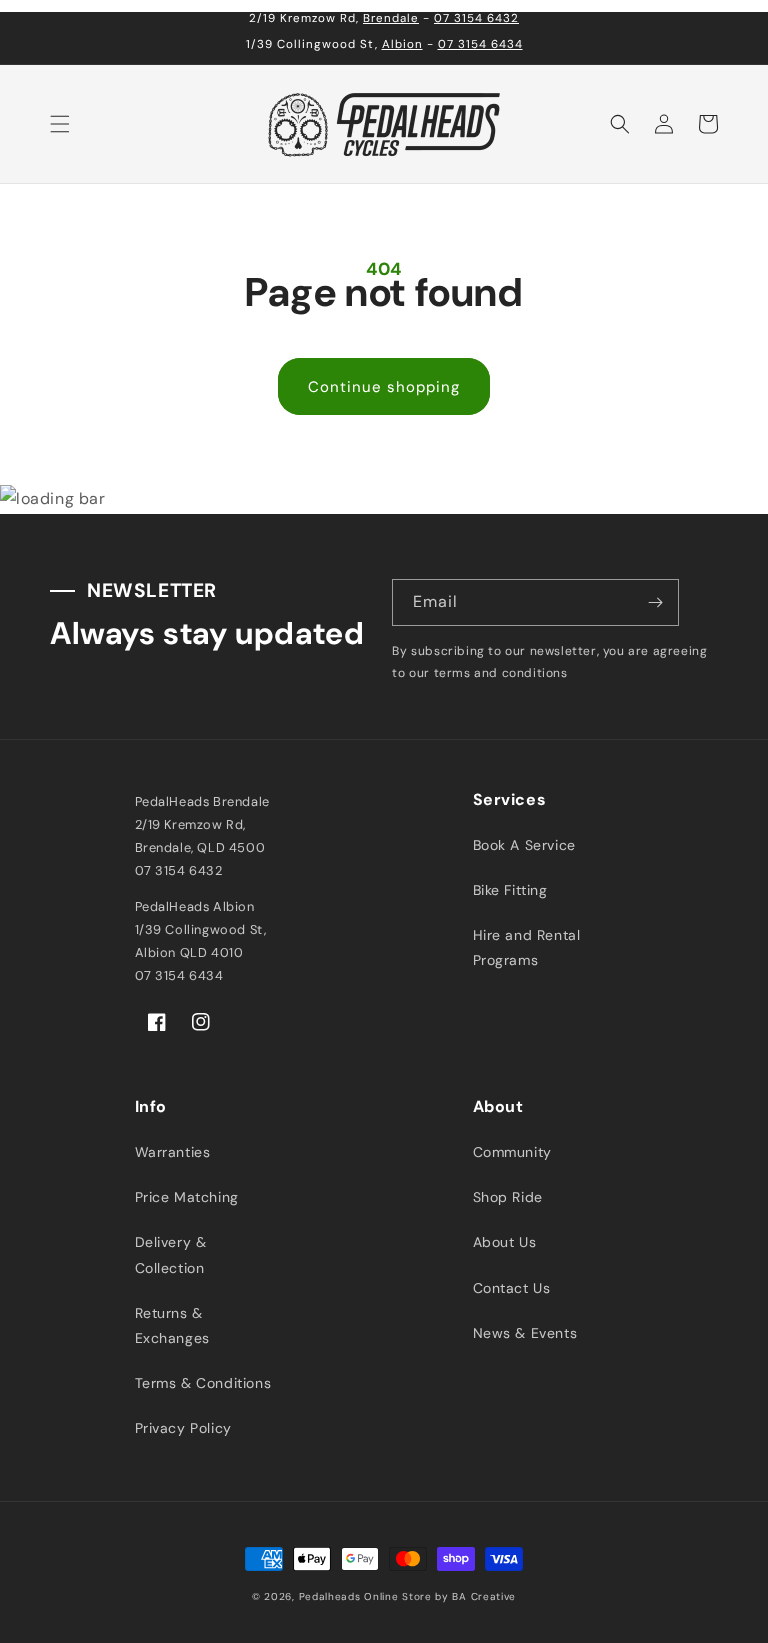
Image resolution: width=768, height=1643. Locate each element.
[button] (60, 124)
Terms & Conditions (203, 1383)
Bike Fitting (510, 890)
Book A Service (524, 845)
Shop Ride (508, 1197)
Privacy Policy (183, 1428)
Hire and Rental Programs (527, 947)
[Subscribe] (656, 602)
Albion (402, 44)
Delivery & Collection (171, 1254)
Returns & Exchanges (172, 1325)
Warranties (173, 1152)
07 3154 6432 (476, 18)
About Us (505, 1242)
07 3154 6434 (480, 44)
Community (512, 1152)
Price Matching (187, 1197)
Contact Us (512, 1288)
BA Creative (484, 1596)
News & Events (525, 1333)
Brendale (391, 18)
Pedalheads (332, 1596)
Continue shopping (384, 387)
